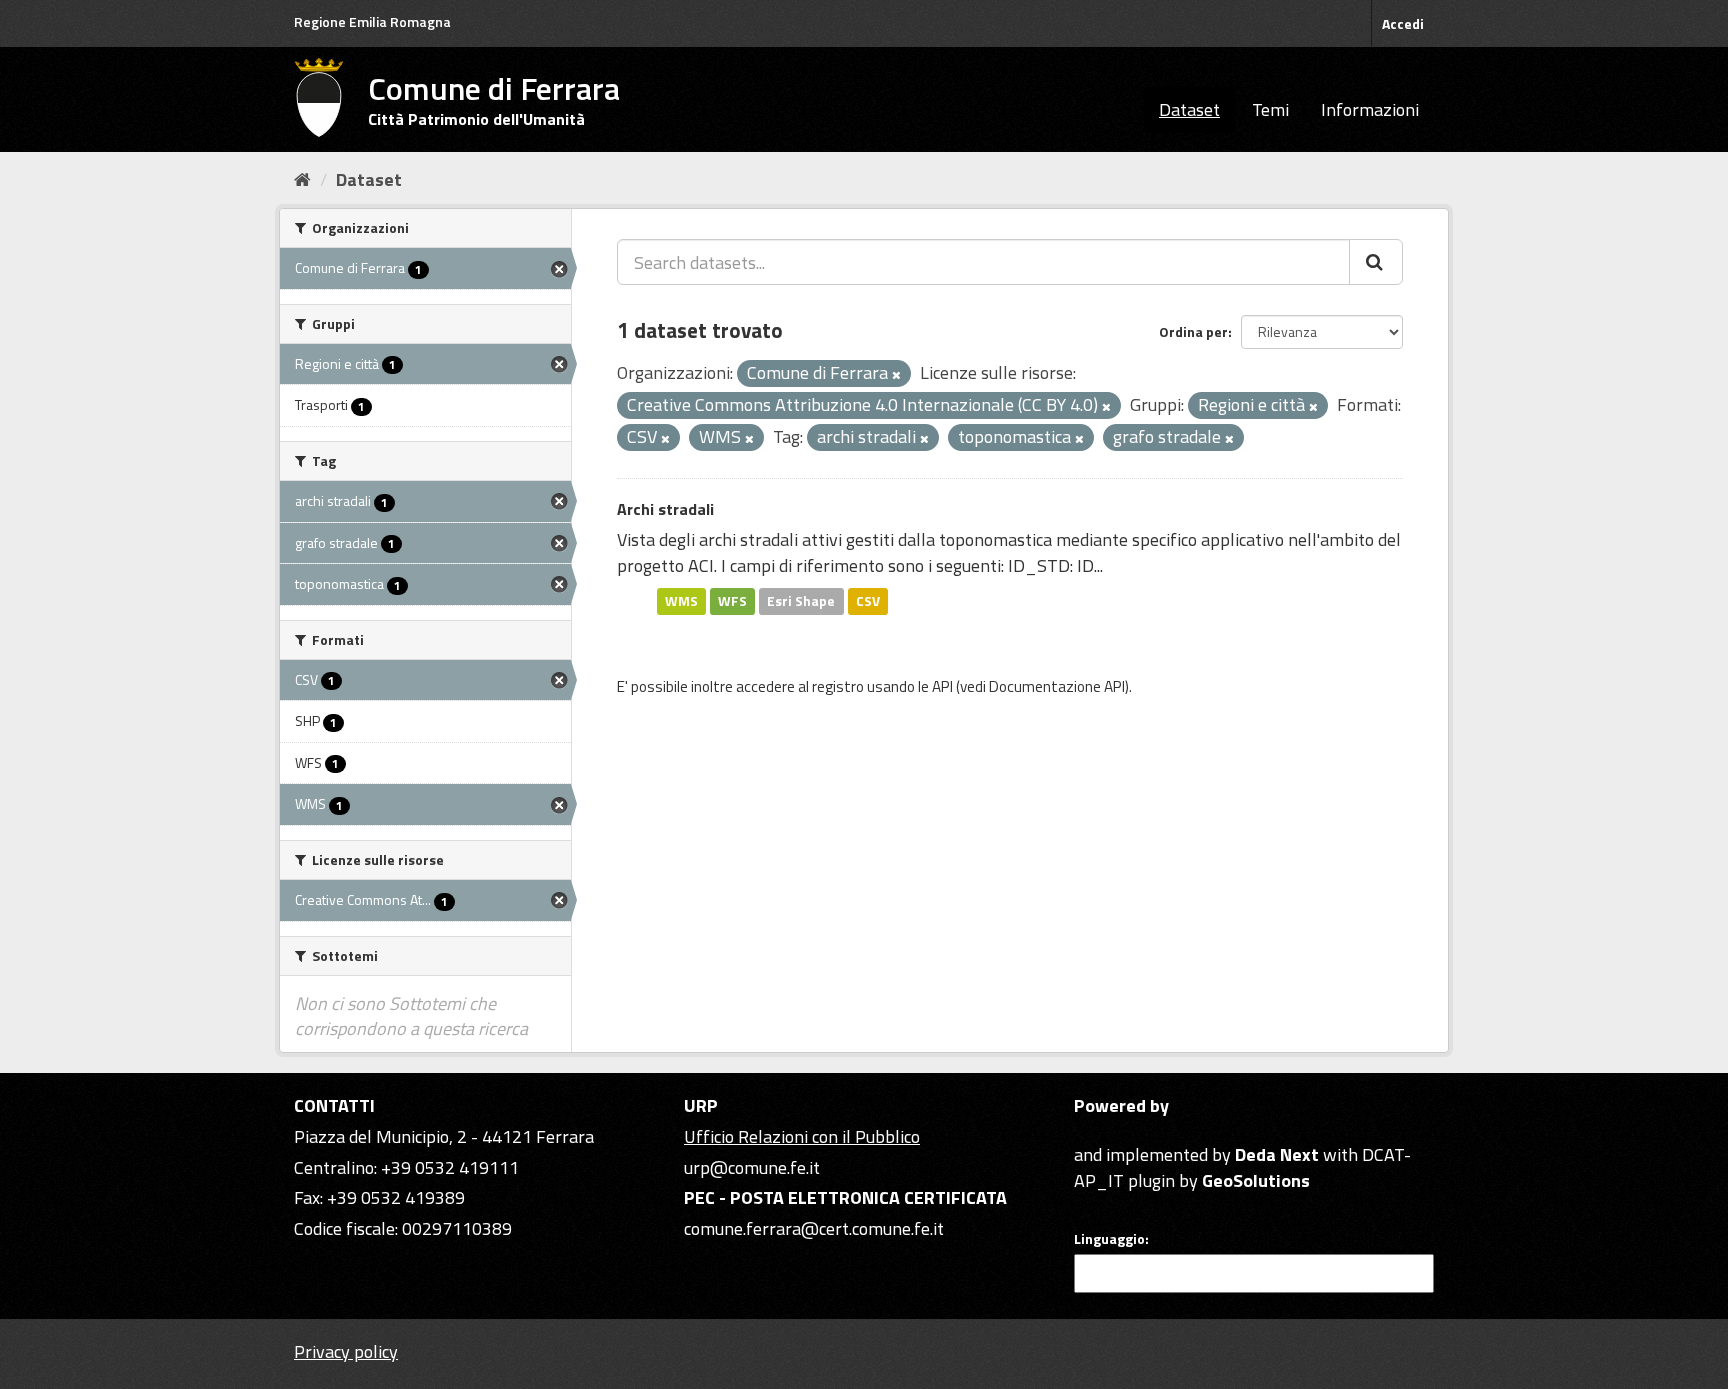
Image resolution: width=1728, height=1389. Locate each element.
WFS (732, 601)
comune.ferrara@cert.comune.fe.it (814, 1228)
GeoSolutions (1256, 1180)
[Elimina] (896, 375)
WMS (681, 601)
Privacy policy (346, 1351)
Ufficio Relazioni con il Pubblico (802, 1136)
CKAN (1108, 1131)
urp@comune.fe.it (752, 1167)
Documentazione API (1057, 686)
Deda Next (1277, 1154)
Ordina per (1193, 331)
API (942, 686)
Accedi (1403, 23)
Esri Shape (801, 601)
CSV (868, 601)
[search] (1376, 262)
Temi (1270, 109)
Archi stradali (665, 509)
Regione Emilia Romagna (372, 21)
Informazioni (1370, 109)
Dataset (1189, 109)
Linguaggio (1109, 1239)
